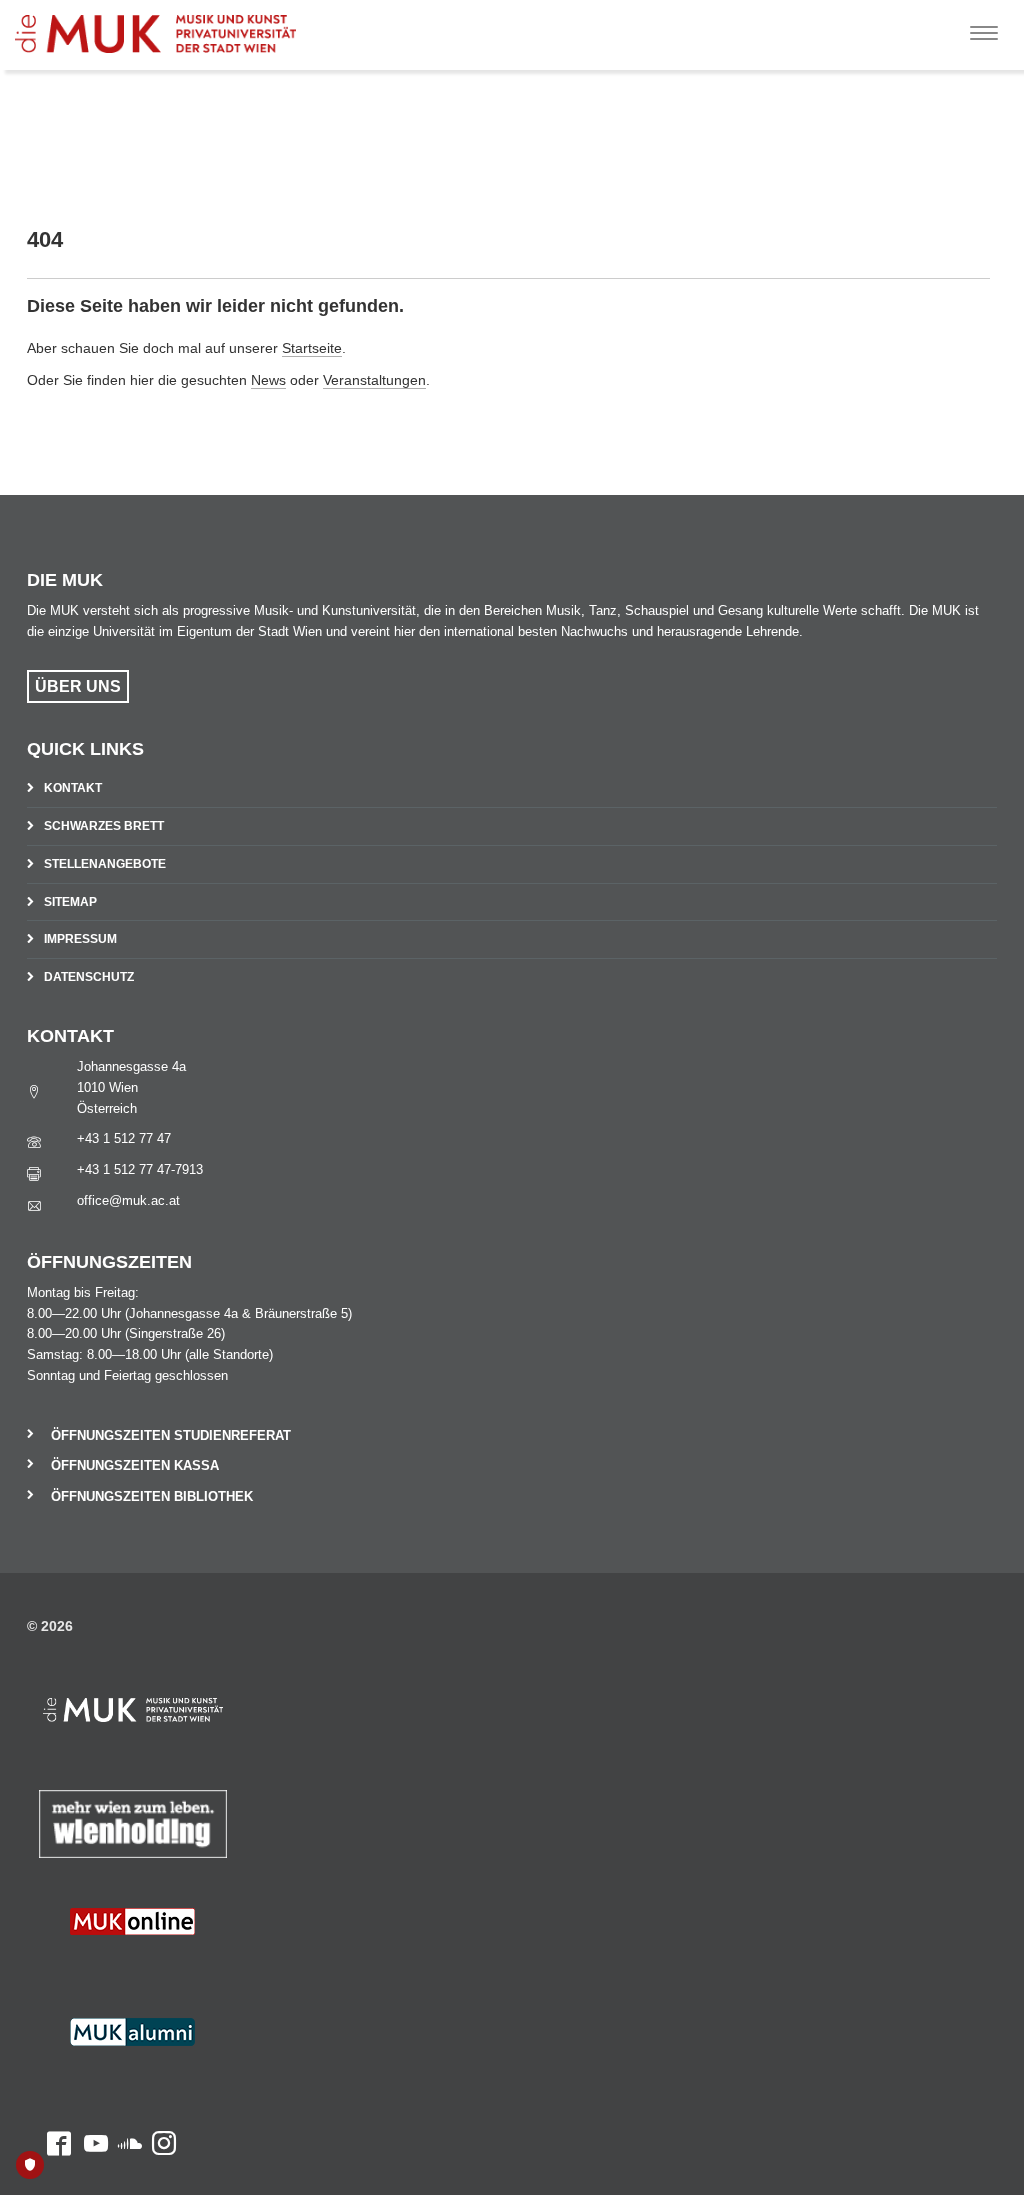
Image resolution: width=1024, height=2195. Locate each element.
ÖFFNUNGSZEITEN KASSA (135, 1465)
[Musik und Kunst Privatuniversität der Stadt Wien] (171, 26)
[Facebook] (49, 1968)
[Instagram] (159, 1968)
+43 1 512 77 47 (124, 1138)
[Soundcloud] (125, 1968)
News (268, 380)
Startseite (312, 348)
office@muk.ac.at (128, 1200)
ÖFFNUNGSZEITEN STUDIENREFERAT (171, 1435)
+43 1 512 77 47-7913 (140, 1169)
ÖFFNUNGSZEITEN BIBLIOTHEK (152, 1496)
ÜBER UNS (78, 686)
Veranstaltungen (374, 380)
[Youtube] (89, 1968)
